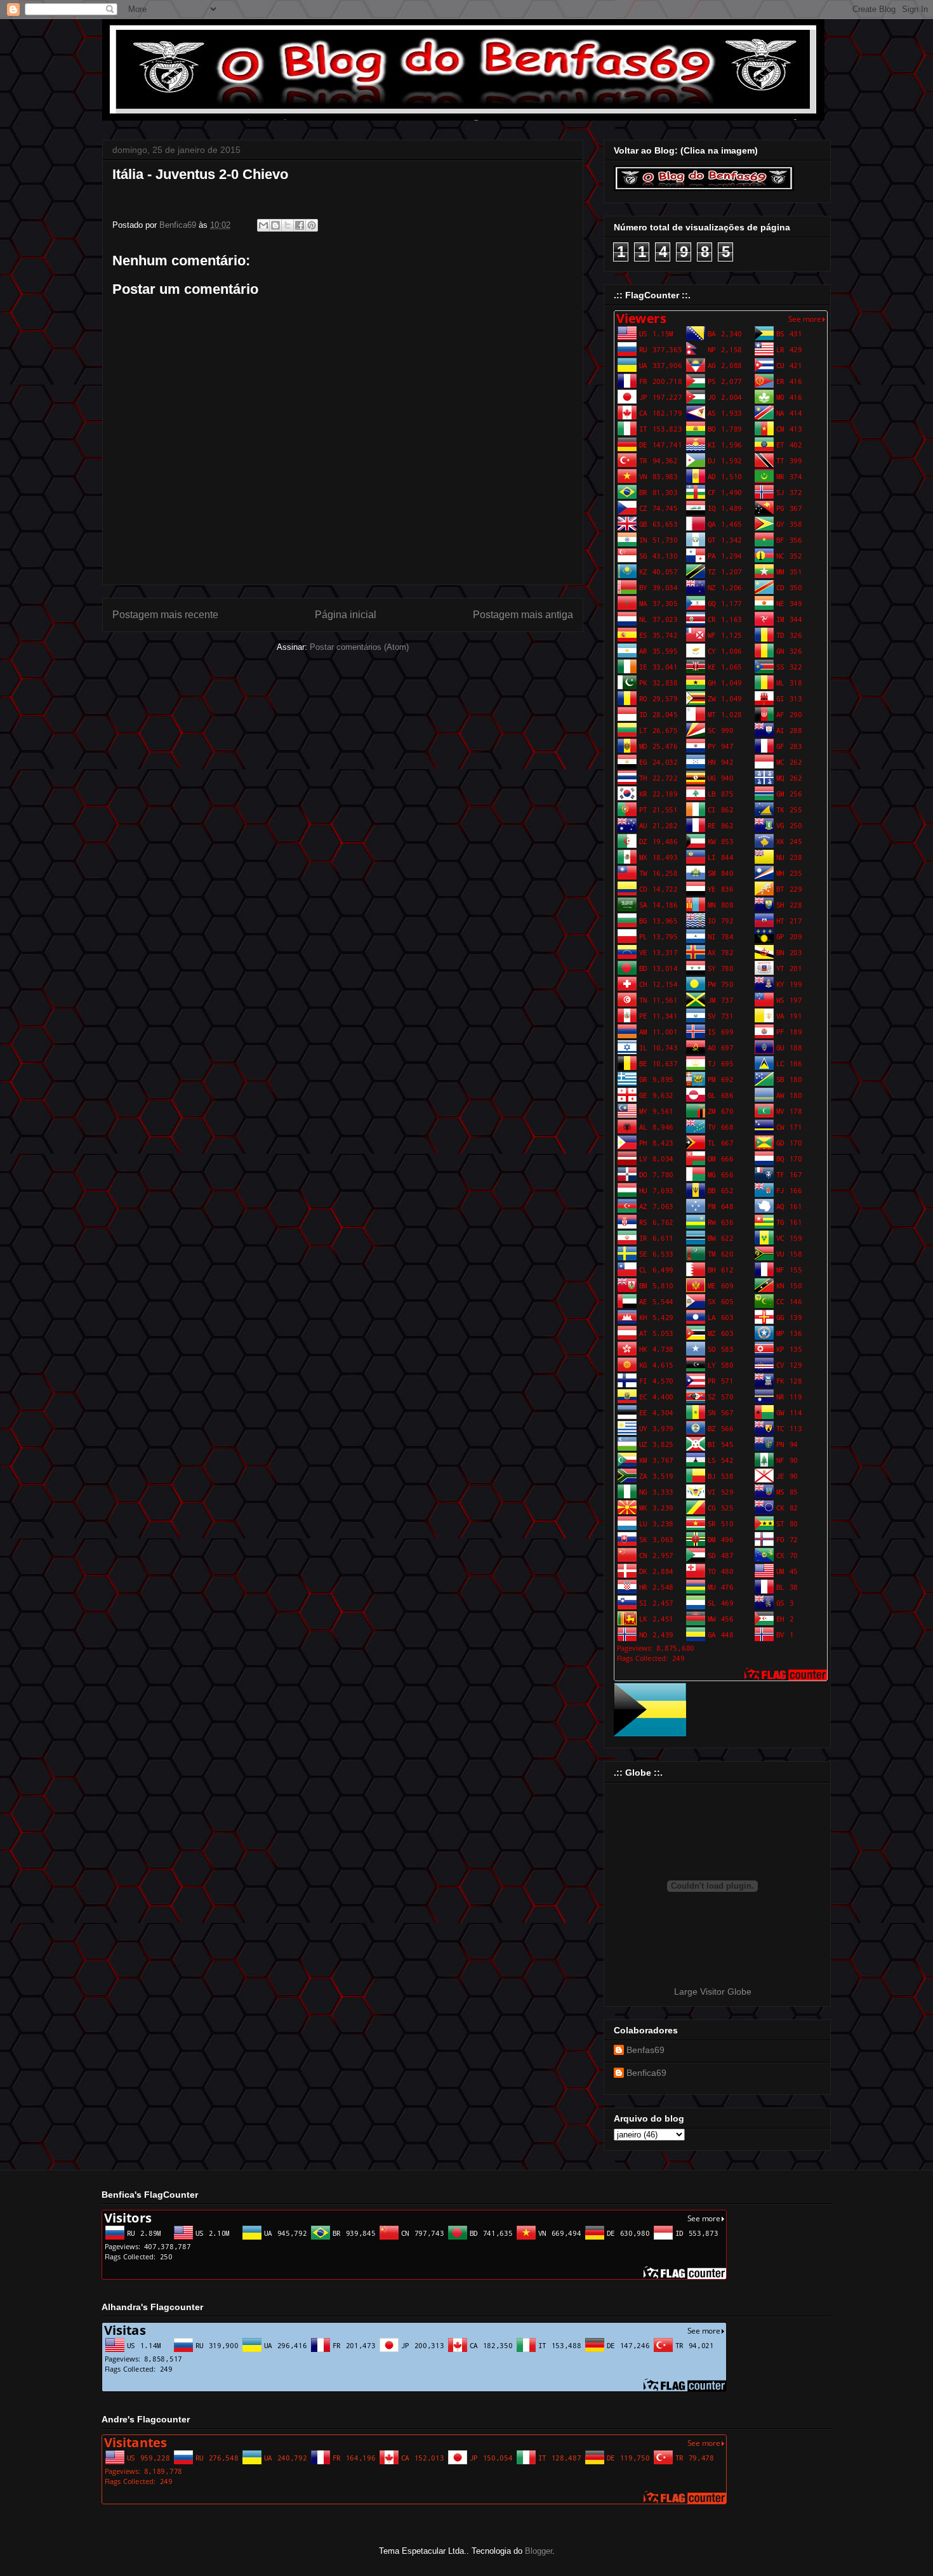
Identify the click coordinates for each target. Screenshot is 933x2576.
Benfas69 (645, 2050)
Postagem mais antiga (523, 615)
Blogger (539, 2551)
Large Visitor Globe (713, 1991)
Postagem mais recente (165, 615)
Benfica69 (646, 2073)
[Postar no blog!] (275, 225)
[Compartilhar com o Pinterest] (312, 225)
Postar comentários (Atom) (359, 647)
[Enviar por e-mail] (263, 225)
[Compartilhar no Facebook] (300, 225)
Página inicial (346, 615)
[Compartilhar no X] (288, 225)
